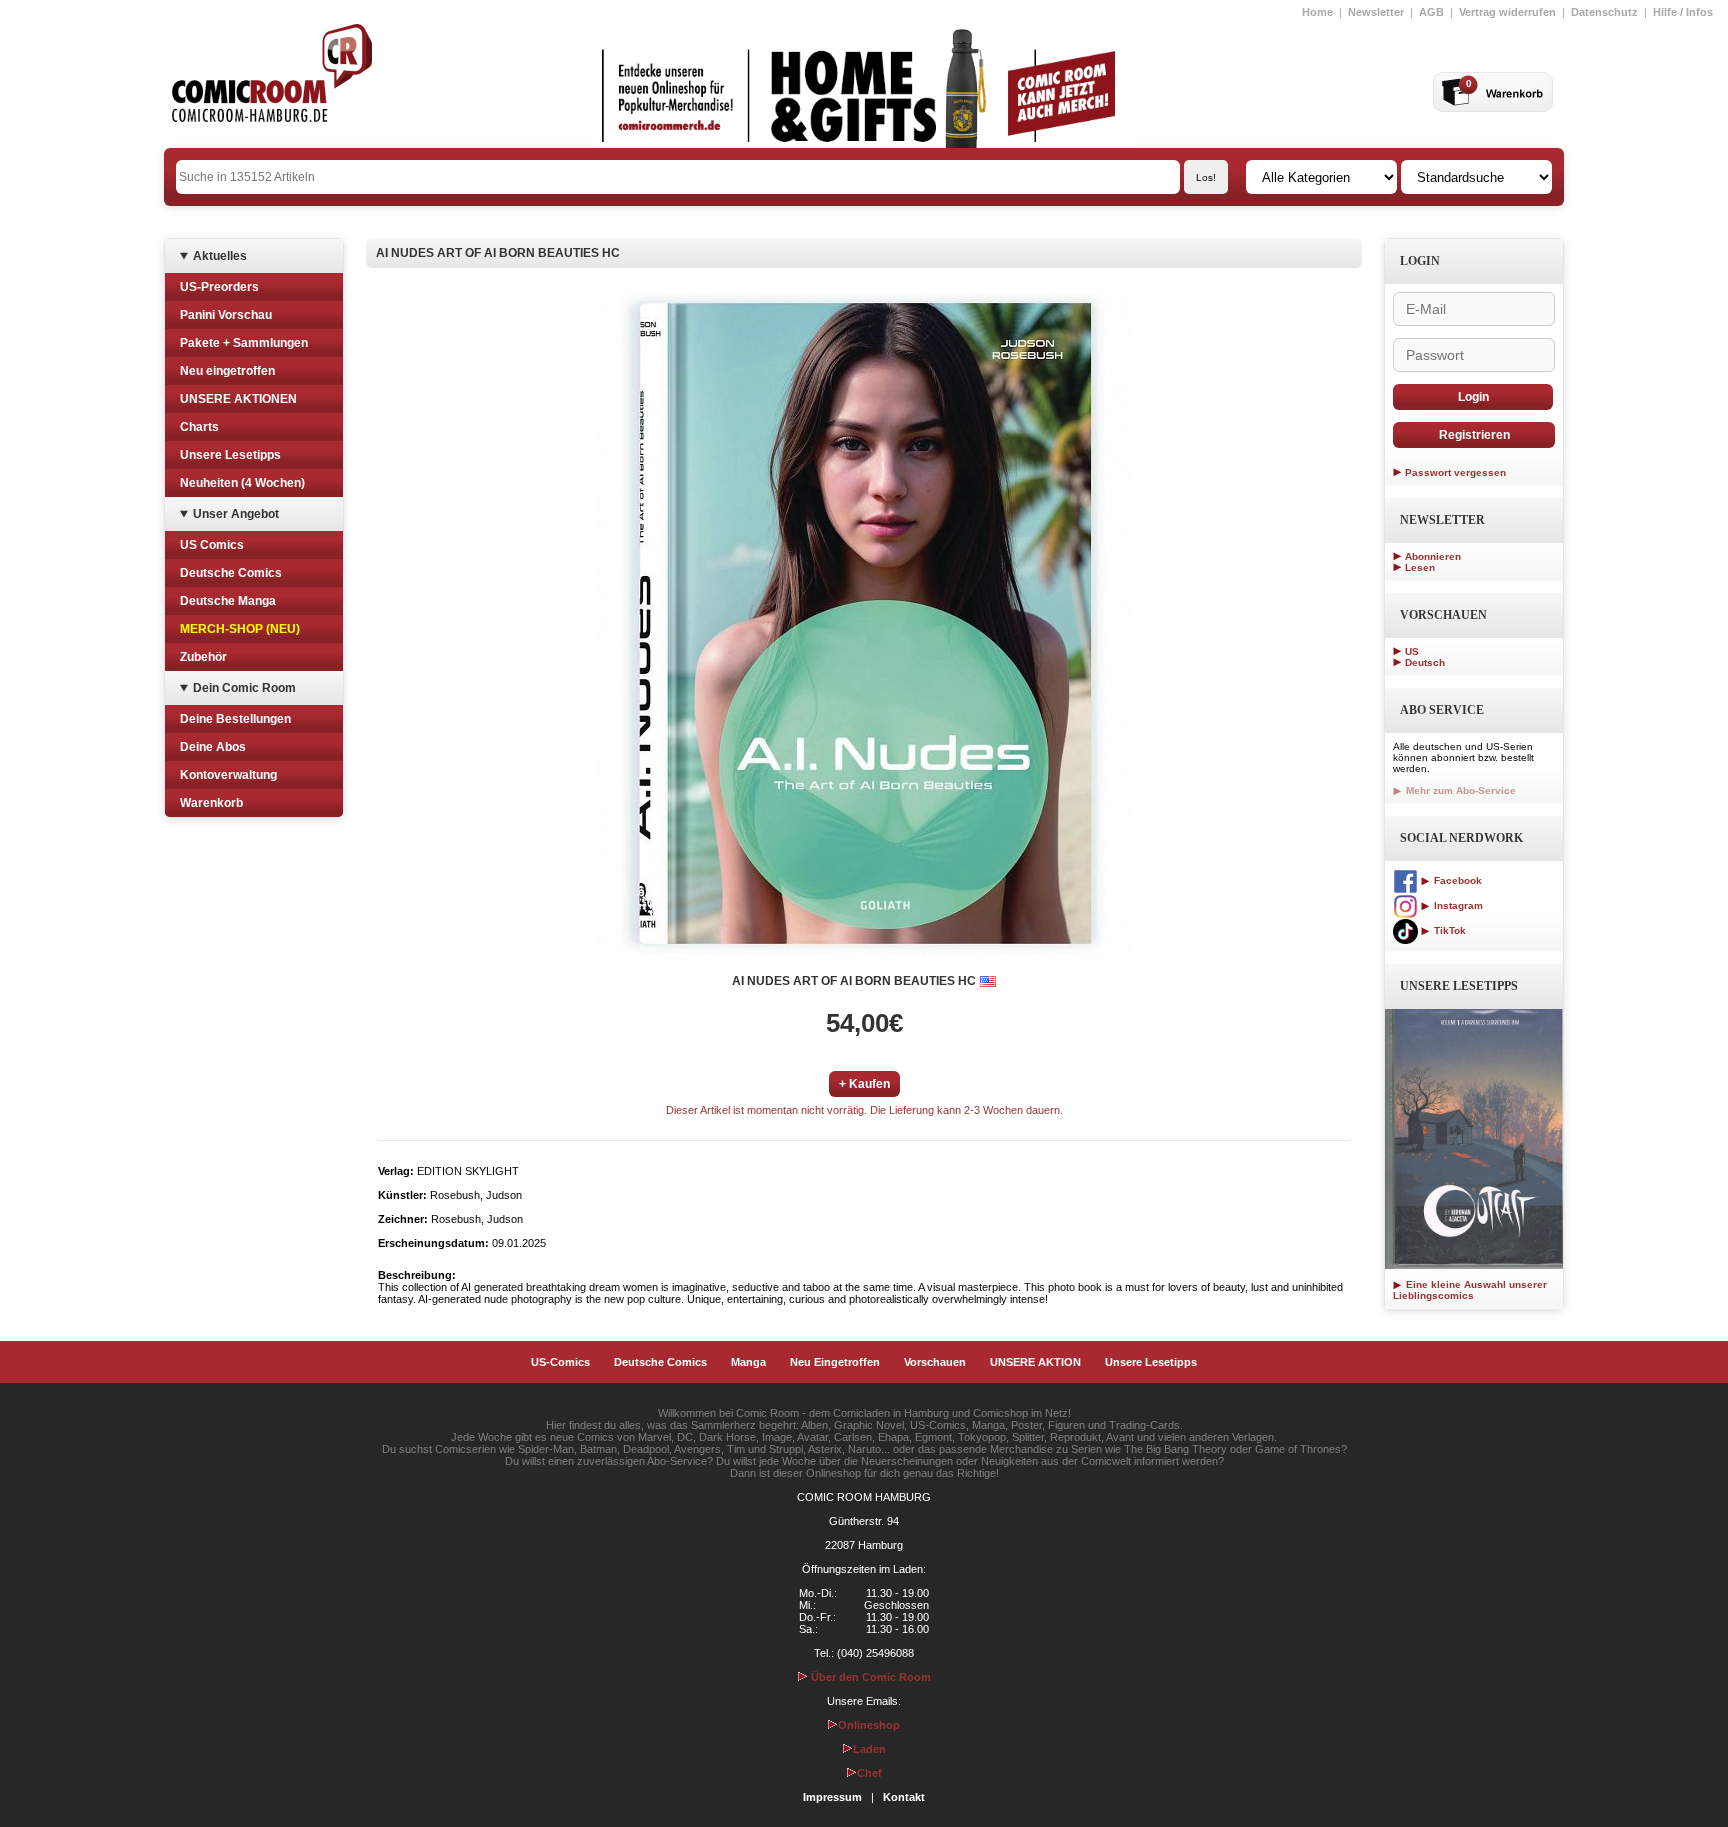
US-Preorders (219, 287)
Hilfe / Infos (1683, 12)
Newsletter (1376, 12)
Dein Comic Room (244, 688)
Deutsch (1425, 662)
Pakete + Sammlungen (244, 343)
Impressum (832, 1797)
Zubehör (203, 657)
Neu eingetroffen (227, 371)
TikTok (1448, 930)
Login (1473, 397)
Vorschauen (935, 1362)
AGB (1431, 12)
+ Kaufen (864, 1084)
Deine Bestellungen (235, 719)
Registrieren (1474, 435)
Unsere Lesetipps (230, 455)
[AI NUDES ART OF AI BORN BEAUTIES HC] (864, 627)
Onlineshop (869, 1725)
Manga (748, 1362)
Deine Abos (213, 747)
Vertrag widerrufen (1507, 12)
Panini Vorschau (226, 315)
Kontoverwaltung (228, 775)
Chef (869, 1773)
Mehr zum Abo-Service (1459, 790)
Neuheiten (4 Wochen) (242, 483)
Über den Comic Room (869, 1677)
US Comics (212, 545)
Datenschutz (1604, 12)
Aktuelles (220, 256)
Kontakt (904, 1797)
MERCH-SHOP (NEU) (240, 629)
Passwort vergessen (1455, 472)
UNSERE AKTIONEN (238, 399)
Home (1317, 12)
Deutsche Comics (231, 573)
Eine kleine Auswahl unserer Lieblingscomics (1470, 1290)
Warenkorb (211, 803)
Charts (199, 427)
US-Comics (560, 1362)
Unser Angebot (236, 514)
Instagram (1457, 905)
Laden (869, 1749)
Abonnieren (1433, 556)
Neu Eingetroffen (835, 1362)
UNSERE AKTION (1035, 1362)
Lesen (1420, 567)
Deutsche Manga (228, 601)
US (1412, 651)
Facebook (1456, 880)
